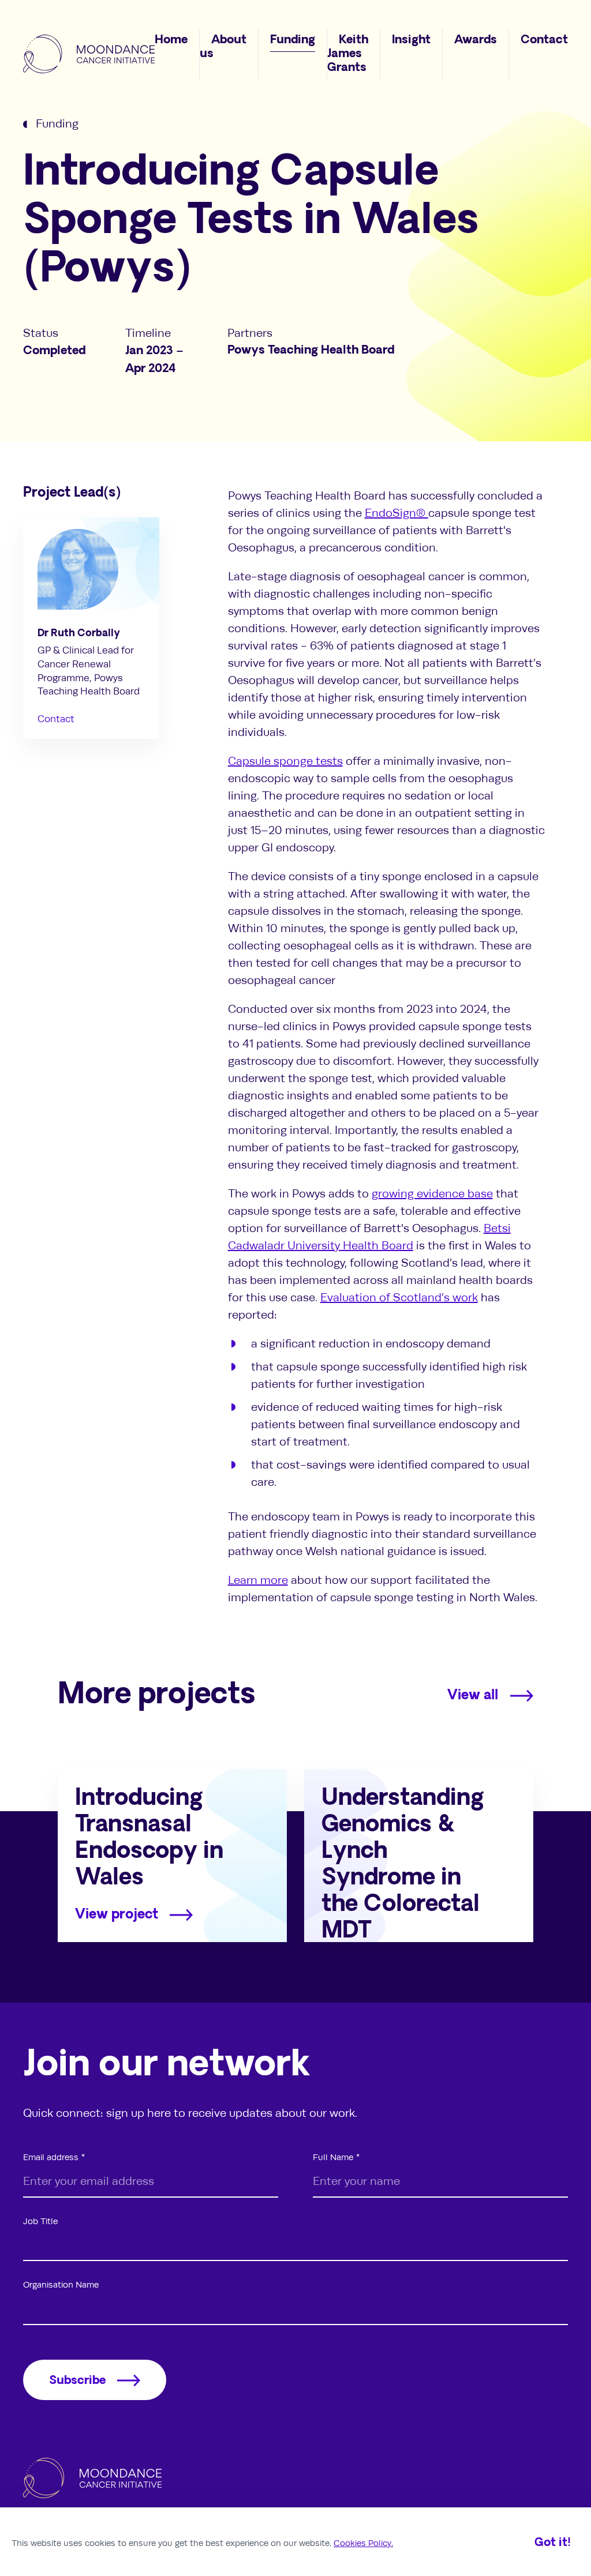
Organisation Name (61, 2285)
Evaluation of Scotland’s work (399, 1298)
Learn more (258, 1580)
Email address (51, 2157)
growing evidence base (432, 1194)
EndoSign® (397, 513)
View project (117, 1915)
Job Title (40, 2221)
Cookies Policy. (363, 2543)
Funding (57, 124)
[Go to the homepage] (89, 54)
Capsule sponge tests (285, 761)
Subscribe (77, 2381)
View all (473, 1696)
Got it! (553, 2543)
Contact (56, 719)
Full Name (333, 2157)
